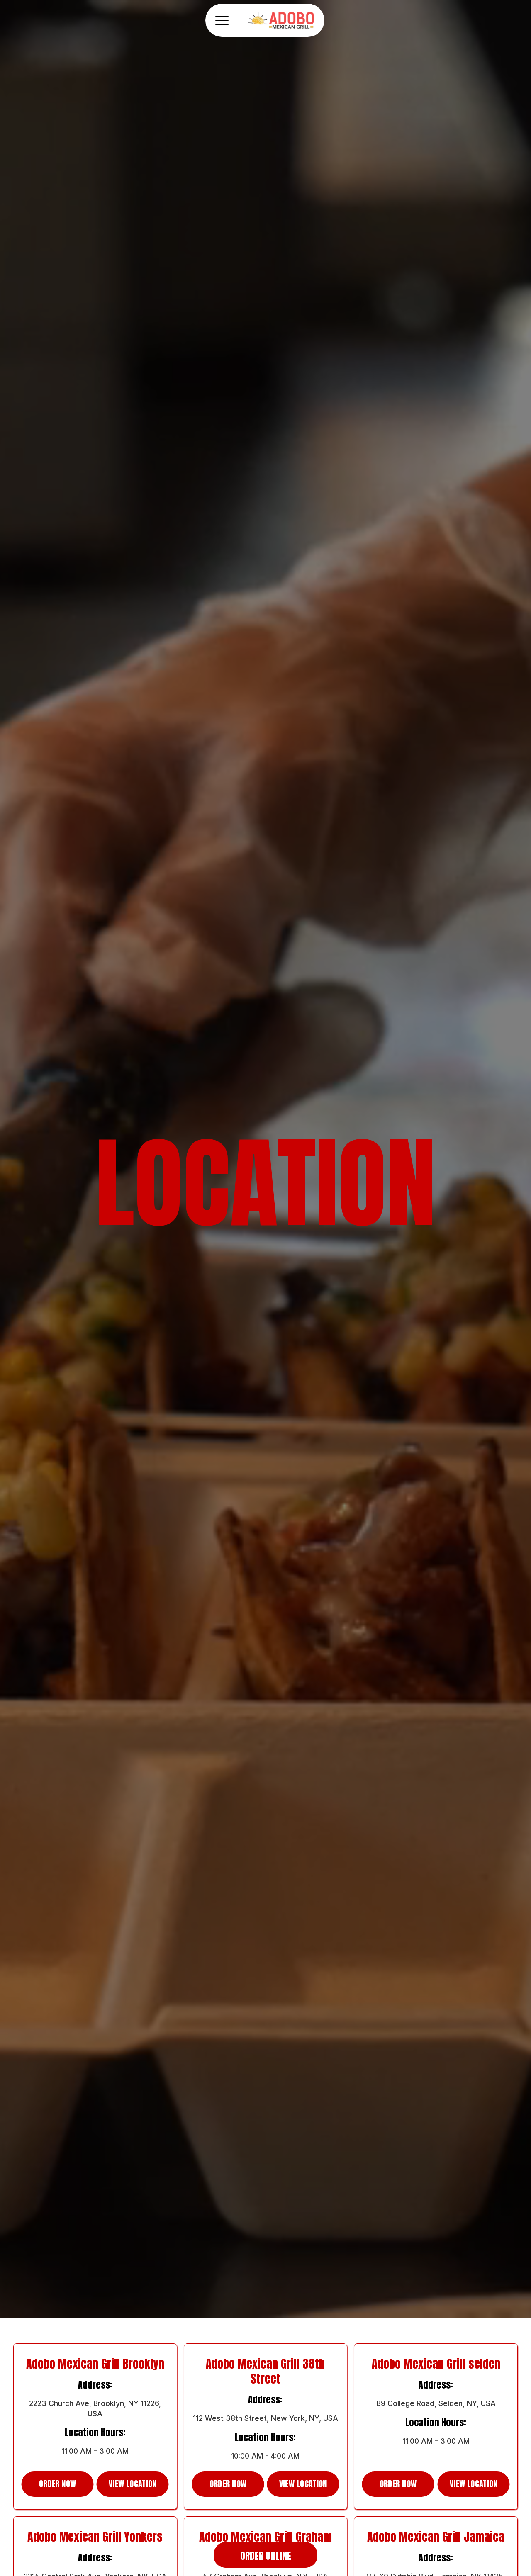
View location (133, 2484)
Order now (58, 2484)
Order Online (266, 2556)
